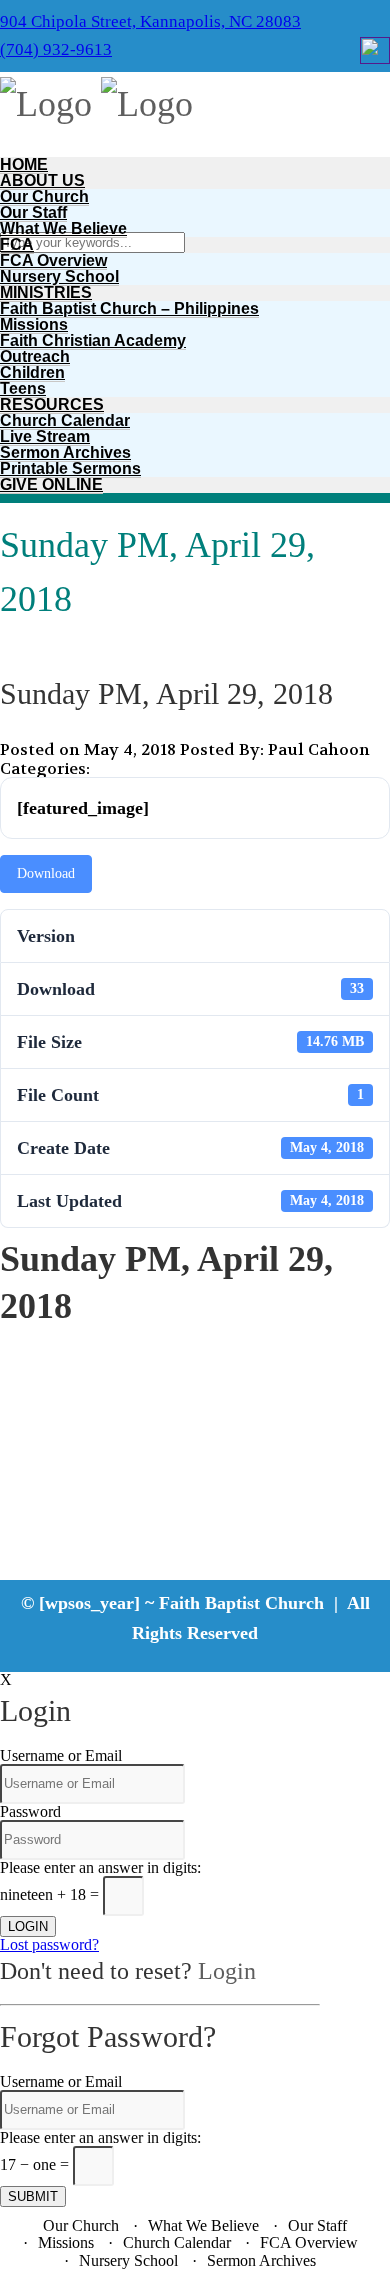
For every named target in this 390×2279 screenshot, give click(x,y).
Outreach (35, 356)
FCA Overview (53, 260)
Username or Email (61, 1755)
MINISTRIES (46, 292)
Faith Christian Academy (93, 340)
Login (227, 1971)
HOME (24, 164)
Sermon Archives (65, 452)
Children (32, 372)
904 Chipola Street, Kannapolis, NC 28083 (150, 21)
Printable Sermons (70, 468)
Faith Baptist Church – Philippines (129, 308)
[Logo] (46, 104)
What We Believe (63, 228)
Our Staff (33, 212)
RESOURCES (52, 404)
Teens (23, 388)
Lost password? (49, 1944)
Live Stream (45, 436)
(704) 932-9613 (56, 49)
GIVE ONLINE (51, 484)
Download (46, 873)
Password (30, 1811)
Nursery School (59, 276)
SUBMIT (33, 2196)
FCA (17, 244)
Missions (34, 324)
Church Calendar (65, 420)
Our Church (44, 196)
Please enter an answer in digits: (100, 1867)
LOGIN (28, 1926)
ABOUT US (42, 180)
